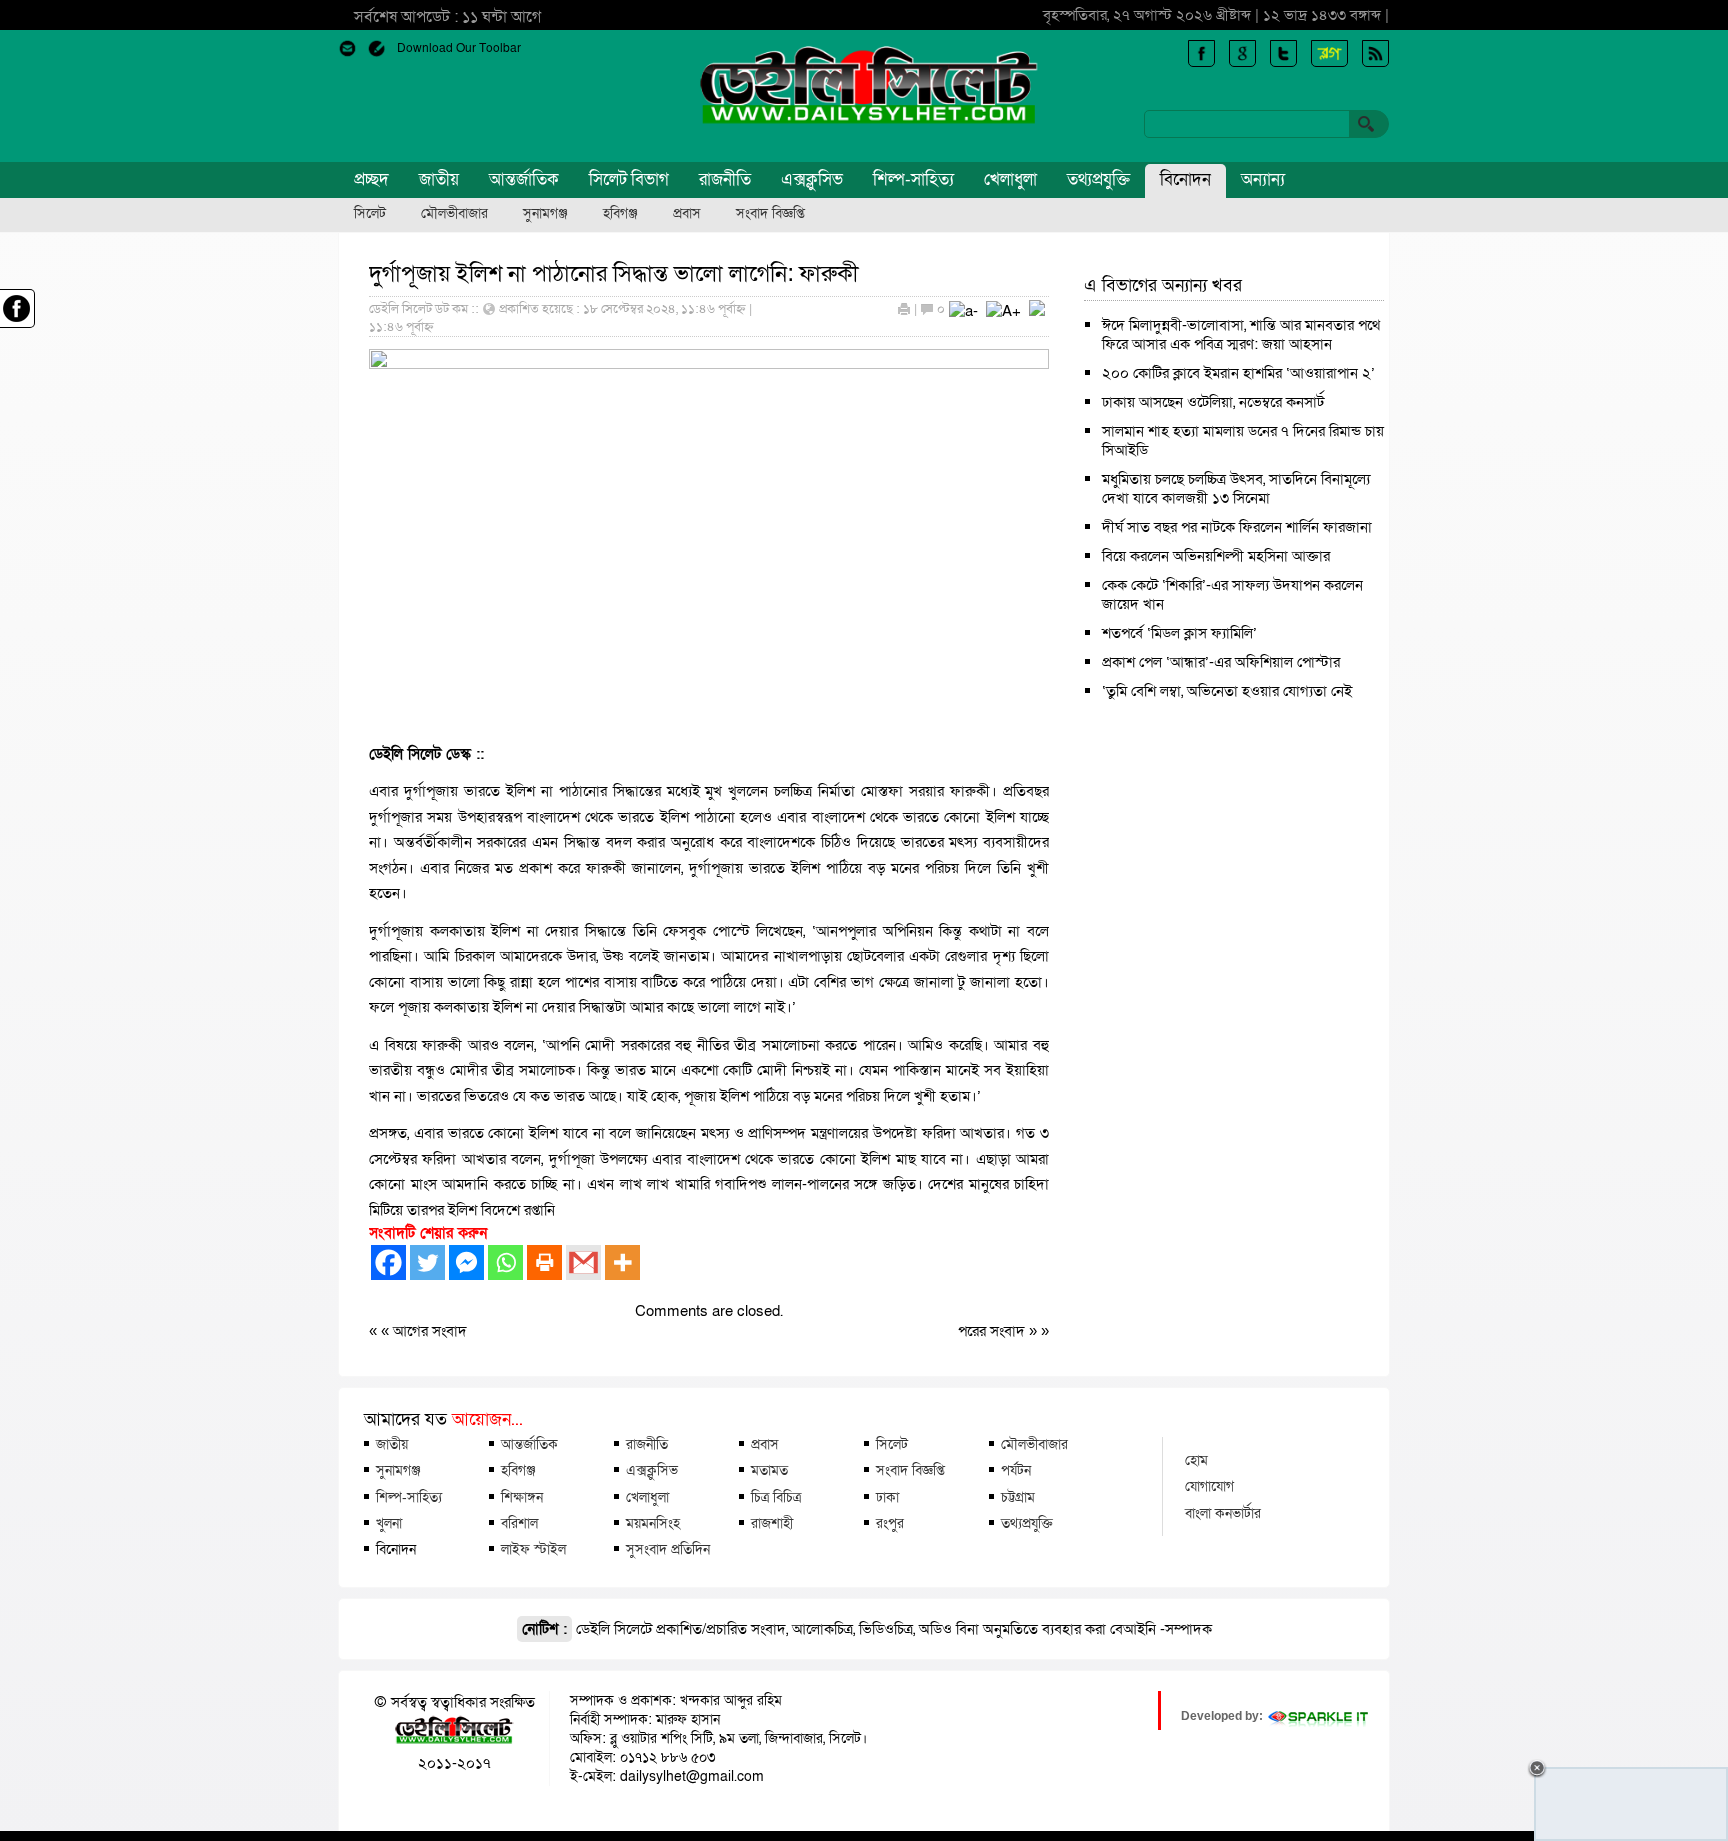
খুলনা (389, 1523)
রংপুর (890, 1523)
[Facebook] (388, 1262)
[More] (622, 1262)
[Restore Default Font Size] (1037, 311)
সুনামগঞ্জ (545, 214)
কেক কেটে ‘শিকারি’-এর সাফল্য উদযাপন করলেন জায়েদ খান (1232, 594)
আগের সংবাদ (430, 1331)
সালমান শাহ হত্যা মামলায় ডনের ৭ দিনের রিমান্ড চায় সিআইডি (1243, 440)
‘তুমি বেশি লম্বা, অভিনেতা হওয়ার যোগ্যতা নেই (1227, 691)
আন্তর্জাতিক (524, 179)
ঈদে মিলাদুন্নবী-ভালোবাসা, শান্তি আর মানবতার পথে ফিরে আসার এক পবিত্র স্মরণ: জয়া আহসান (1241, 334)
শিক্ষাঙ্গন (522, 1497)
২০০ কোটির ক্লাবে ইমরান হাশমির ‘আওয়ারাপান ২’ (1238, 373)
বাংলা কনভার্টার (1223, 1513)
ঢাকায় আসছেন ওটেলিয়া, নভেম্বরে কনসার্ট (1213, 402)
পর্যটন (1016, 1470)
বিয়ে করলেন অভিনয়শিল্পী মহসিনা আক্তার (1216, 556)
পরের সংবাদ (993, 1331)
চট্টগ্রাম (1018, 1497)
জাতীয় (439, 179)
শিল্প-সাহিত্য (913, 179)
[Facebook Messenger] (466, 1262)
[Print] (544, 1262)
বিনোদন (1185, 179)
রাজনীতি (725, 179)
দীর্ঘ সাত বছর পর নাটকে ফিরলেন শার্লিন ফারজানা (1237, 527)
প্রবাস (687, 214)
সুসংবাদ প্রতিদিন (668, 1549)
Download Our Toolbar (459, 48)
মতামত (769, 1470)
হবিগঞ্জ (620, 214)
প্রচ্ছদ (371, 179)
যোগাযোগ (1209, 1486)
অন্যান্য (1263, 179)
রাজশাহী (772, 1523)
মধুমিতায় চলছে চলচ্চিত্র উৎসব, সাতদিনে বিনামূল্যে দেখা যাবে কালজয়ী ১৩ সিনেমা (1236, 488)
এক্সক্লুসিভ (812, 179)
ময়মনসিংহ (653, 1523)
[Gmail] (583, 1262)
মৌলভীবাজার (454, 214)
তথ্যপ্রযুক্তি (1098, 179)
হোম (1196, 1460)
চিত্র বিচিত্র (776, 1497)
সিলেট (370, 214)
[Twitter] (427, 1262)
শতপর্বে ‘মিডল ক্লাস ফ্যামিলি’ (1179, 633)
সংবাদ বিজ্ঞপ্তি (770, 214)
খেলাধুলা (1010, 179)
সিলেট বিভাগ (629, 179)
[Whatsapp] (505, 1262)
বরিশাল (519, 1523)
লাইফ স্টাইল (533, 1549)
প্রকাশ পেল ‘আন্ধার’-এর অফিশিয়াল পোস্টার (1221, 662)
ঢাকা (887, 1497)
